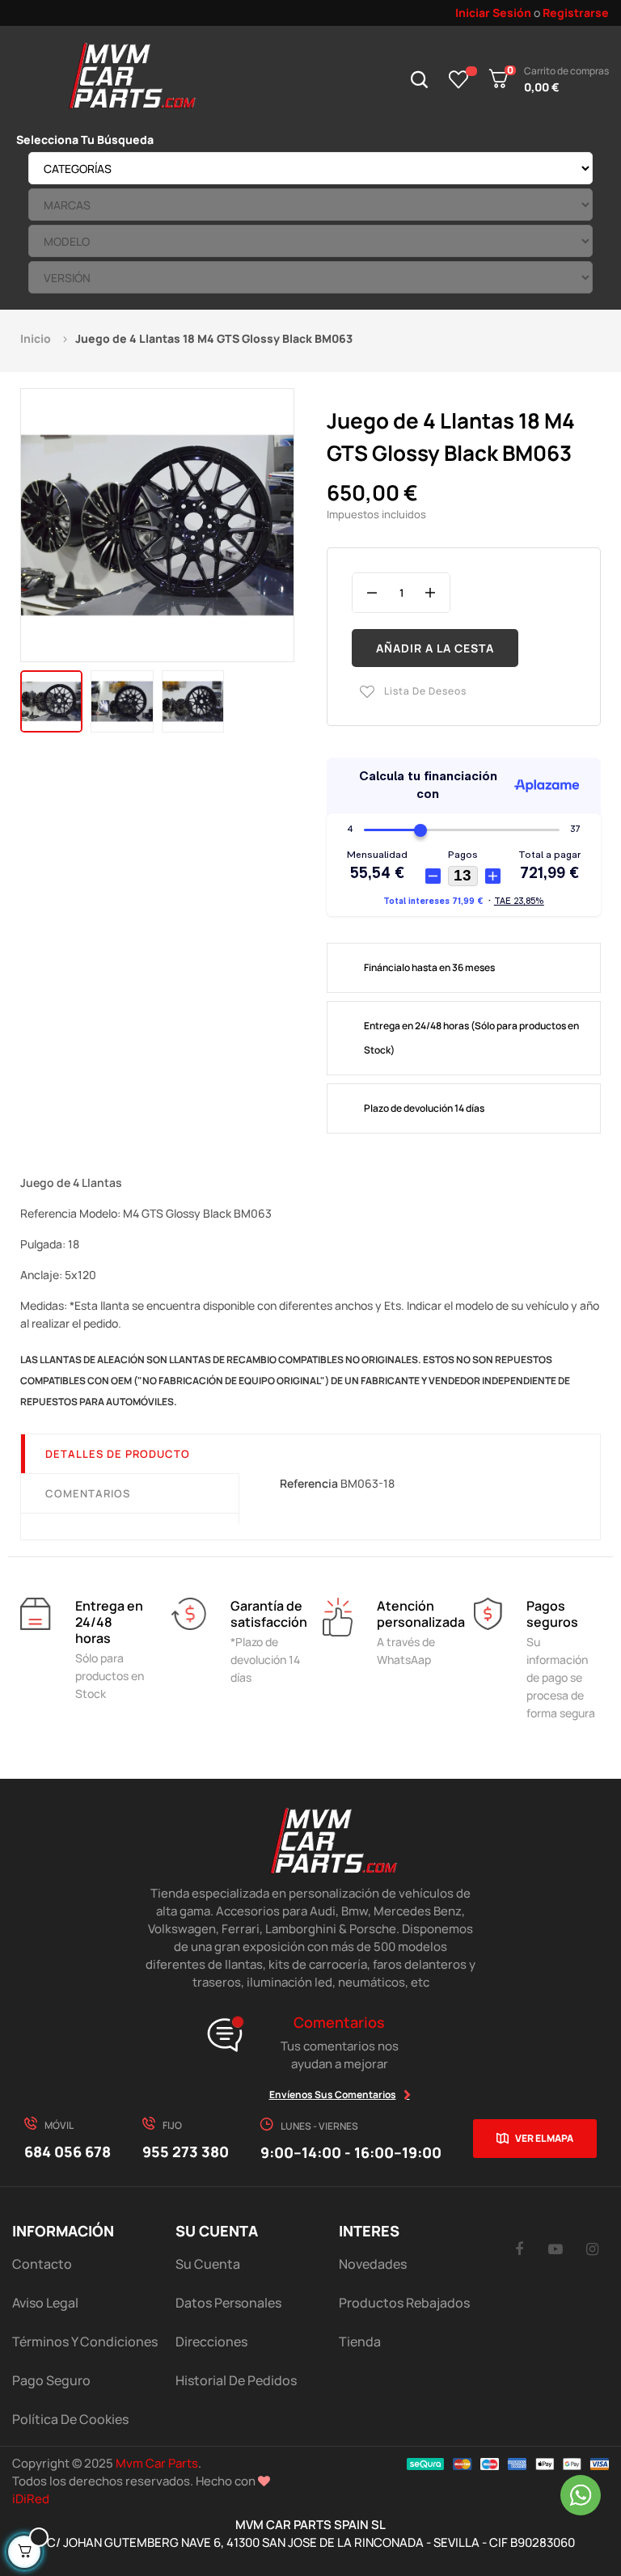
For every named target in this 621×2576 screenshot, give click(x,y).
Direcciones (211, 2342)
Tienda (360, 2342)
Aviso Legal (45, 2303)
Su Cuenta (208, 2264)
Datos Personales (228, 2303)
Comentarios (88, 1493)
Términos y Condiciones (85, 2342)
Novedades (373, 2264)
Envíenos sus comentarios (333, 2095)
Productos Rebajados (404, 2303)
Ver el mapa (544, 2138)
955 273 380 (186, 2152)
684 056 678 (68, 2152)
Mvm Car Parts (157, 2463)
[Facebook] (519, 2249)
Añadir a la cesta (435, 648)
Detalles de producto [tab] (118, 1454)
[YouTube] (556, 2249)
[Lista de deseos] (459, 79)
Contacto (42, 2264)
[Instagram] (592, 2249)
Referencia (309, 1483)
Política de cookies (70, 2419)
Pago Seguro (51, 2380)
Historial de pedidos (236, 2380)
